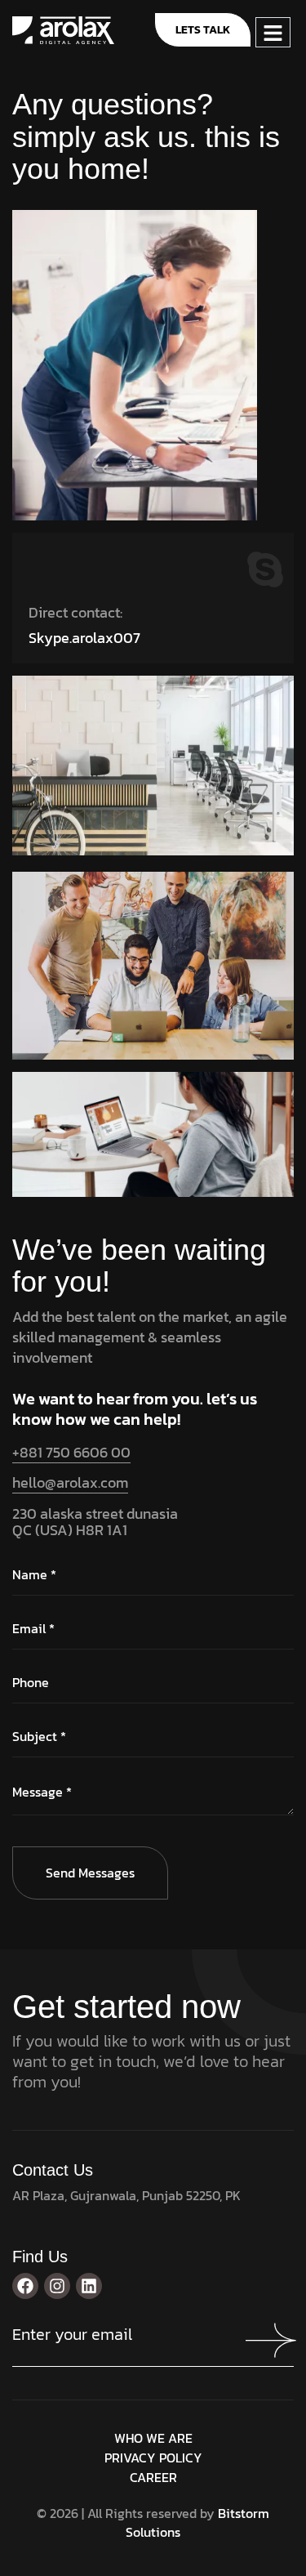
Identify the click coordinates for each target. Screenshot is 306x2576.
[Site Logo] (63, 29)
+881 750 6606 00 (71, 1452)
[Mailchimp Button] (273, 2341)
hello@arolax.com (70, 1482)
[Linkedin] (89, 2286)
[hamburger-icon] (273, 32)
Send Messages (90, 1873)
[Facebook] (25, 2286)
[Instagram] (57, 2286)
